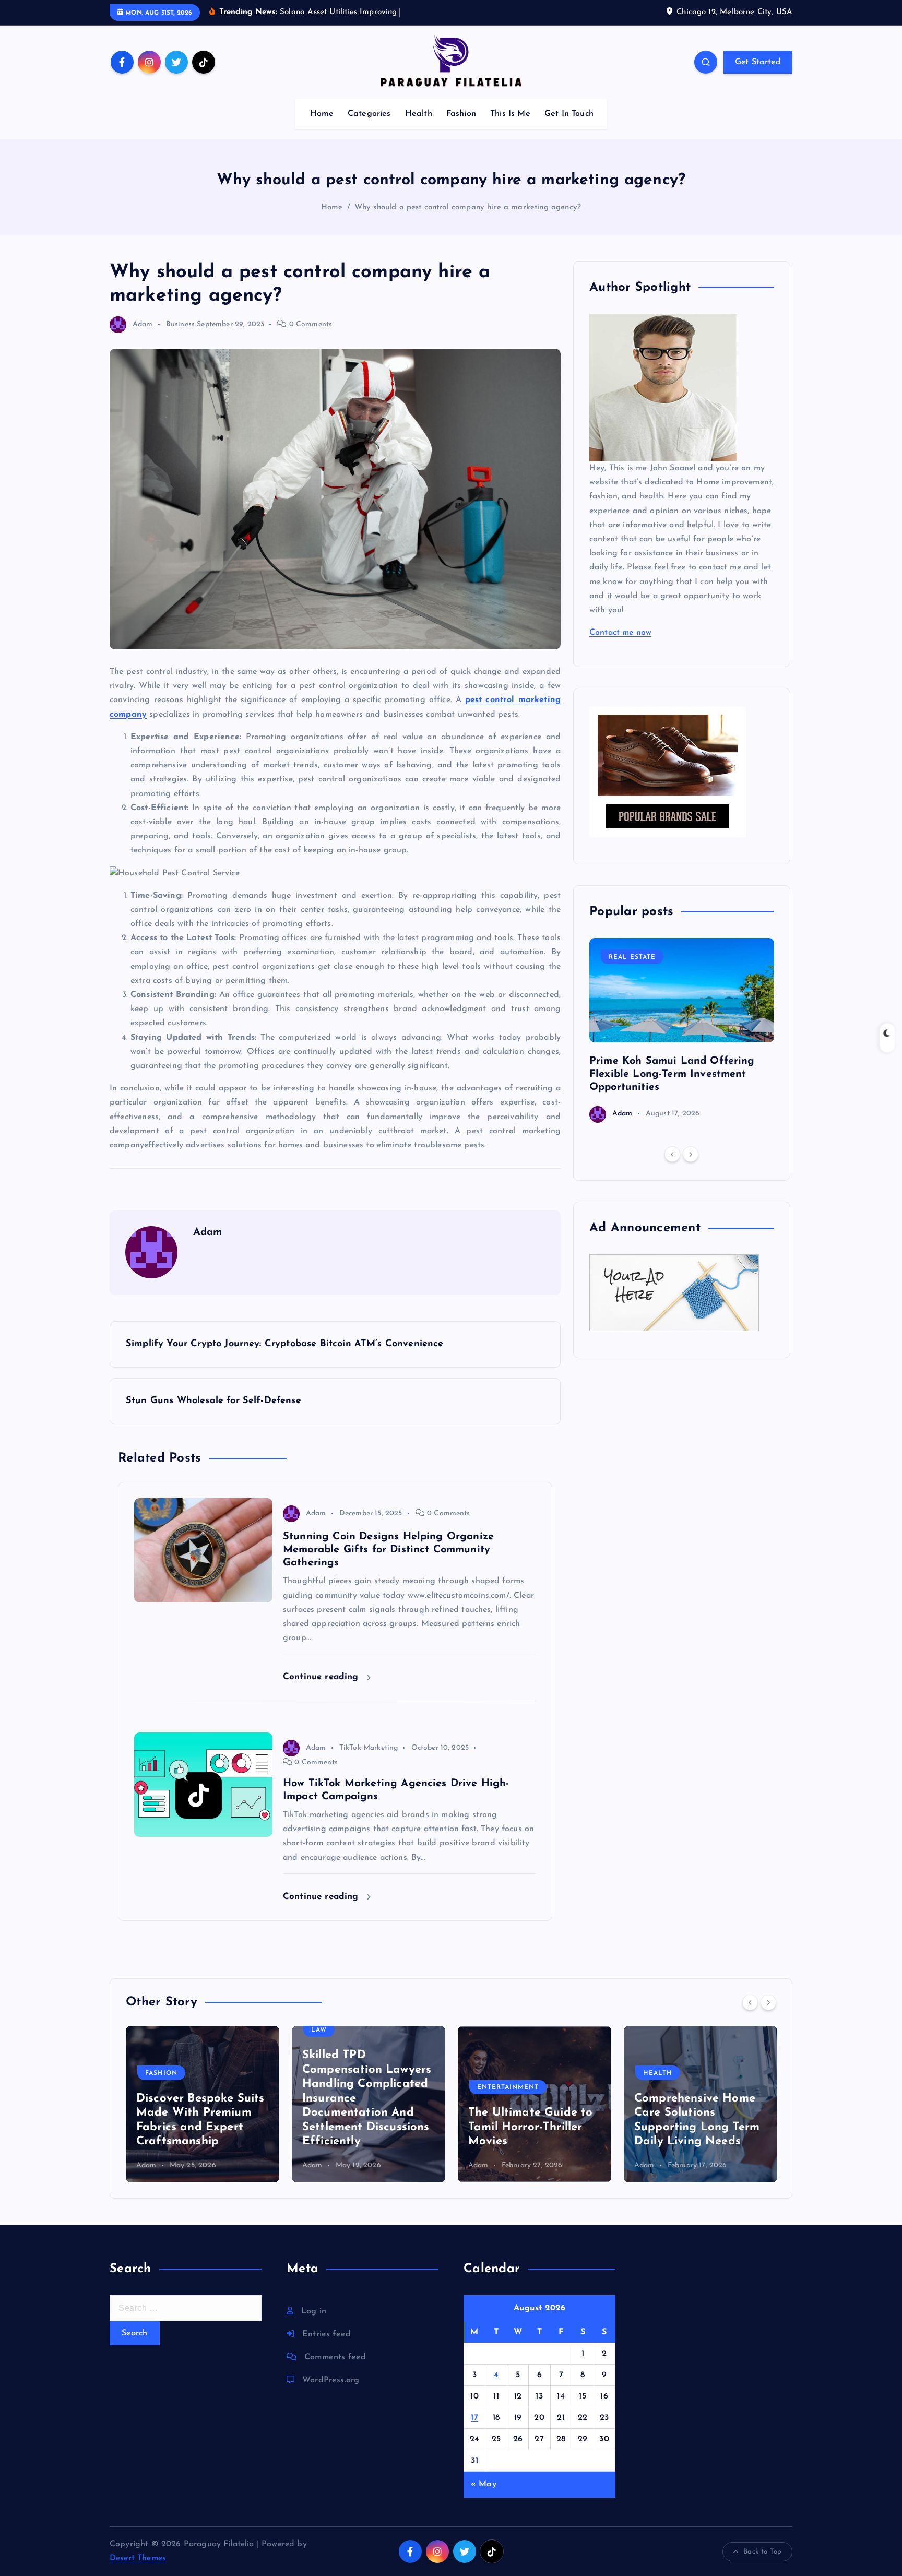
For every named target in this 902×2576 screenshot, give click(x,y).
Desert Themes (138, 2558)
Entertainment (508, 2087)
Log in (314, 2311)
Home (322, 114)
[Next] (691, 1154)
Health (419, 114)
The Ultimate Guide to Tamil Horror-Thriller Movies (530, 2127)
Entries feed (327, 2334)
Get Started (758, 62)
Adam (143, 324)
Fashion (461, 114)
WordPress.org (331, 2380)
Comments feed (335, 2357)
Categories (369, 114)
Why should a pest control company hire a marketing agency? (468, 207)
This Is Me (510, 114)
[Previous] (672, 1154)
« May (484, 2484)
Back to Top (762, 2552)
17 (474, 2418)
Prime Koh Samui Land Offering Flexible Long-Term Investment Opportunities (672, 1074)
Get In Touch (569, 114)
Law (319, 2030)
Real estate (632, 957)
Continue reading (322, 1677)
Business (180, 324)
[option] (682, 1030)
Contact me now (620, 633)
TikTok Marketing (369, 1748)
